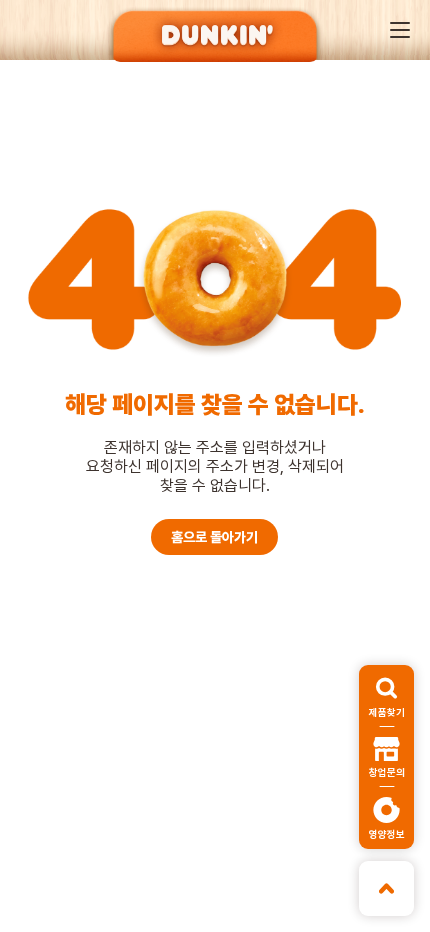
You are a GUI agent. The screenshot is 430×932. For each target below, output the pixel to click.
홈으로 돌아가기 (214, 537)
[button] (400, 30)
